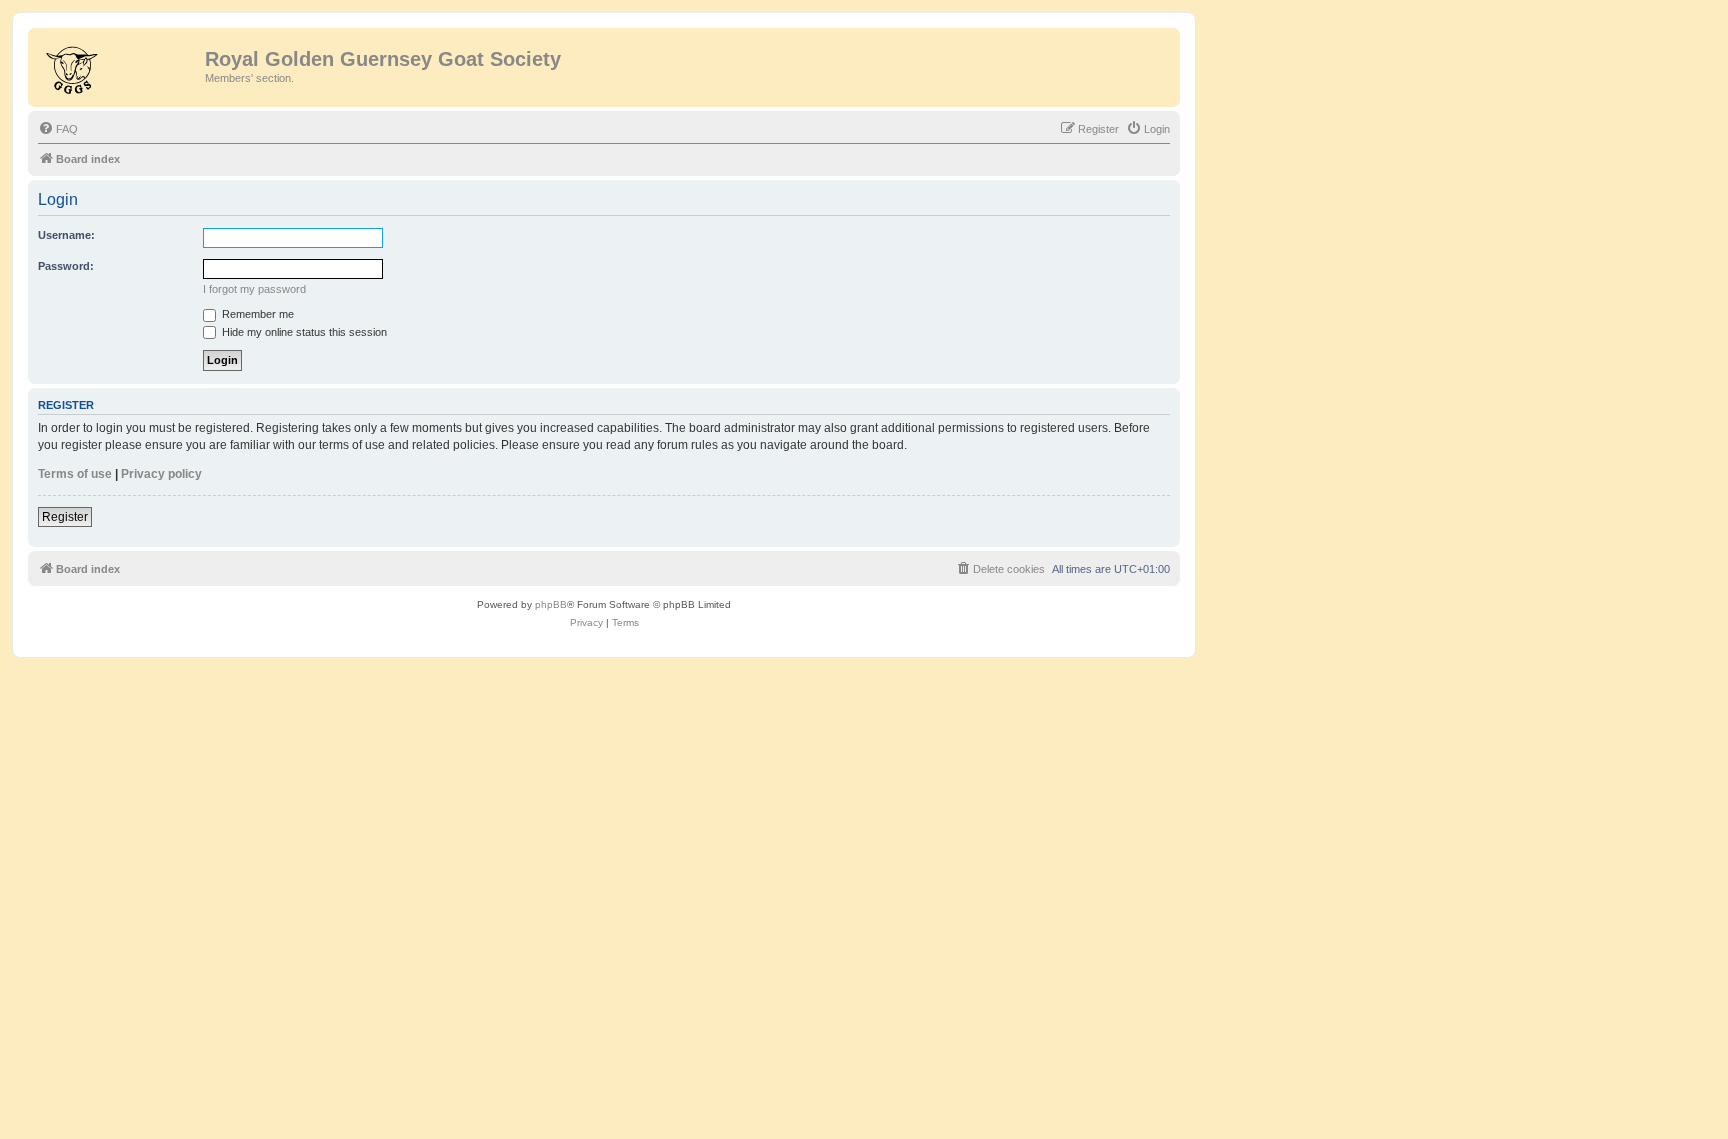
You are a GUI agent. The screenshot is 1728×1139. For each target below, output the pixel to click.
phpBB (551, 604)
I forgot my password (254, 289)
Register (65, 517)
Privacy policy (161, 474)
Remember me (256, 314)
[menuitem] (58, 129)
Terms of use (75, 474)
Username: (66, 235)
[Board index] (119, 65)
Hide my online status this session (303, 332)
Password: (66, 266)
